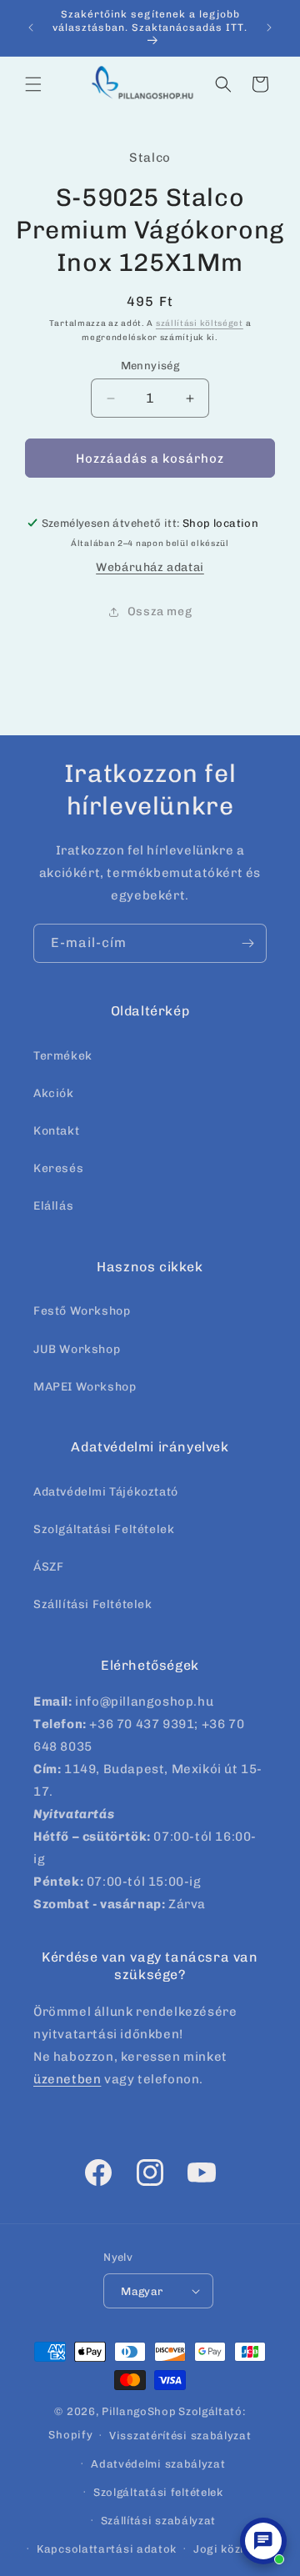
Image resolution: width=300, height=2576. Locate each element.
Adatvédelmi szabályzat (158, 2464)
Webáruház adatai (150, 567)
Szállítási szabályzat (159, 2521)
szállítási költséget (200, 323)
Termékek (63, 1056)
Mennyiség (150, 366)
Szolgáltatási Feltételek (104, 1529)
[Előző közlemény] (31, 28)
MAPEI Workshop (85, 1387)
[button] (33, 84)
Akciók (54, 1093)
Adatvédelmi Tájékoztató (106, 1492)
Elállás (53, 1206)
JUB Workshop (77, 1349)
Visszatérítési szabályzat (180, 2436)
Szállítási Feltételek (93, 1604)
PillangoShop (139, 2411)
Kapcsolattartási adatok (107, 2549)
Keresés (58, 1168)
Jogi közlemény (237, 2549)
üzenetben (67, 2079)
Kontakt (56, 1131)
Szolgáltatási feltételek (158, 2492)
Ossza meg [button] (160, 611)
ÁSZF (48, 1567)
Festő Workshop (82, 1311)
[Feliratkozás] (247, 943)
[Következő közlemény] (269, 28)
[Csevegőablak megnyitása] (263, 2541)
